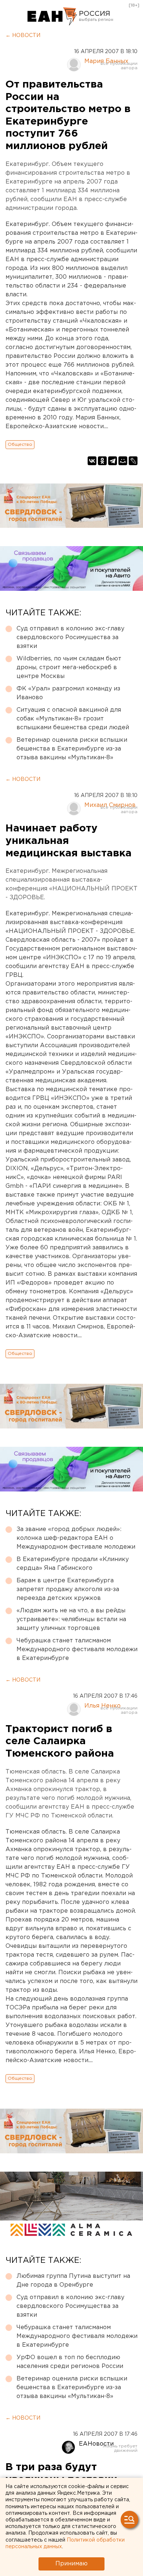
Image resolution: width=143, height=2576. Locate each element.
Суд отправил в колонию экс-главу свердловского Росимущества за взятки (70, 637)
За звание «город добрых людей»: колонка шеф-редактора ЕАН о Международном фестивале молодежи (76, 1538)
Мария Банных (106, 61)
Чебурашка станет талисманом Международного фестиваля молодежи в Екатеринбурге (77, 1650)
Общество (20, 444)
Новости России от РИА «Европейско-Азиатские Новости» (52, 16)
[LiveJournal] (133, 461)
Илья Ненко (102, 1706)
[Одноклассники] (102, 461)
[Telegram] (113, 461)
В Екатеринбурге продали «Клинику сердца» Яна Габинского (73, 1564)
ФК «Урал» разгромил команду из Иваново (68, 693)
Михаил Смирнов (110, 805)
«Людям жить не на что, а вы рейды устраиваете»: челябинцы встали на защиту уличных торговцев (71, 1619)
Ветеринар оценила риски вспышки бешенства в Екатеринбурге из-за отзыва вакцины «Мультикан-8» (72, 749)
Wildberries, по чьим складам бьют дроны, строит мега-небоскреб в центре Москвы (69, 668)
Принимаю (71, 2564)
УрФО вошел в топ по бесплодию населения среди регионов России (70, 2362)
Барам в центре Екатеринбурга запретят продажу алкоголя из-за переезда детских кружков (68, 1589)
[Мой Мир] (123, 461)
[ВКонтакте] (92, 461)
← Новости (23, 36)
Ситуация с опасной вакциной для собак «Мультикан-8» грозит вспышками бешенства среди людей (73, 719)
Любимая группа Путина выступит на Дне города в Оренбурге (73, 2281)
